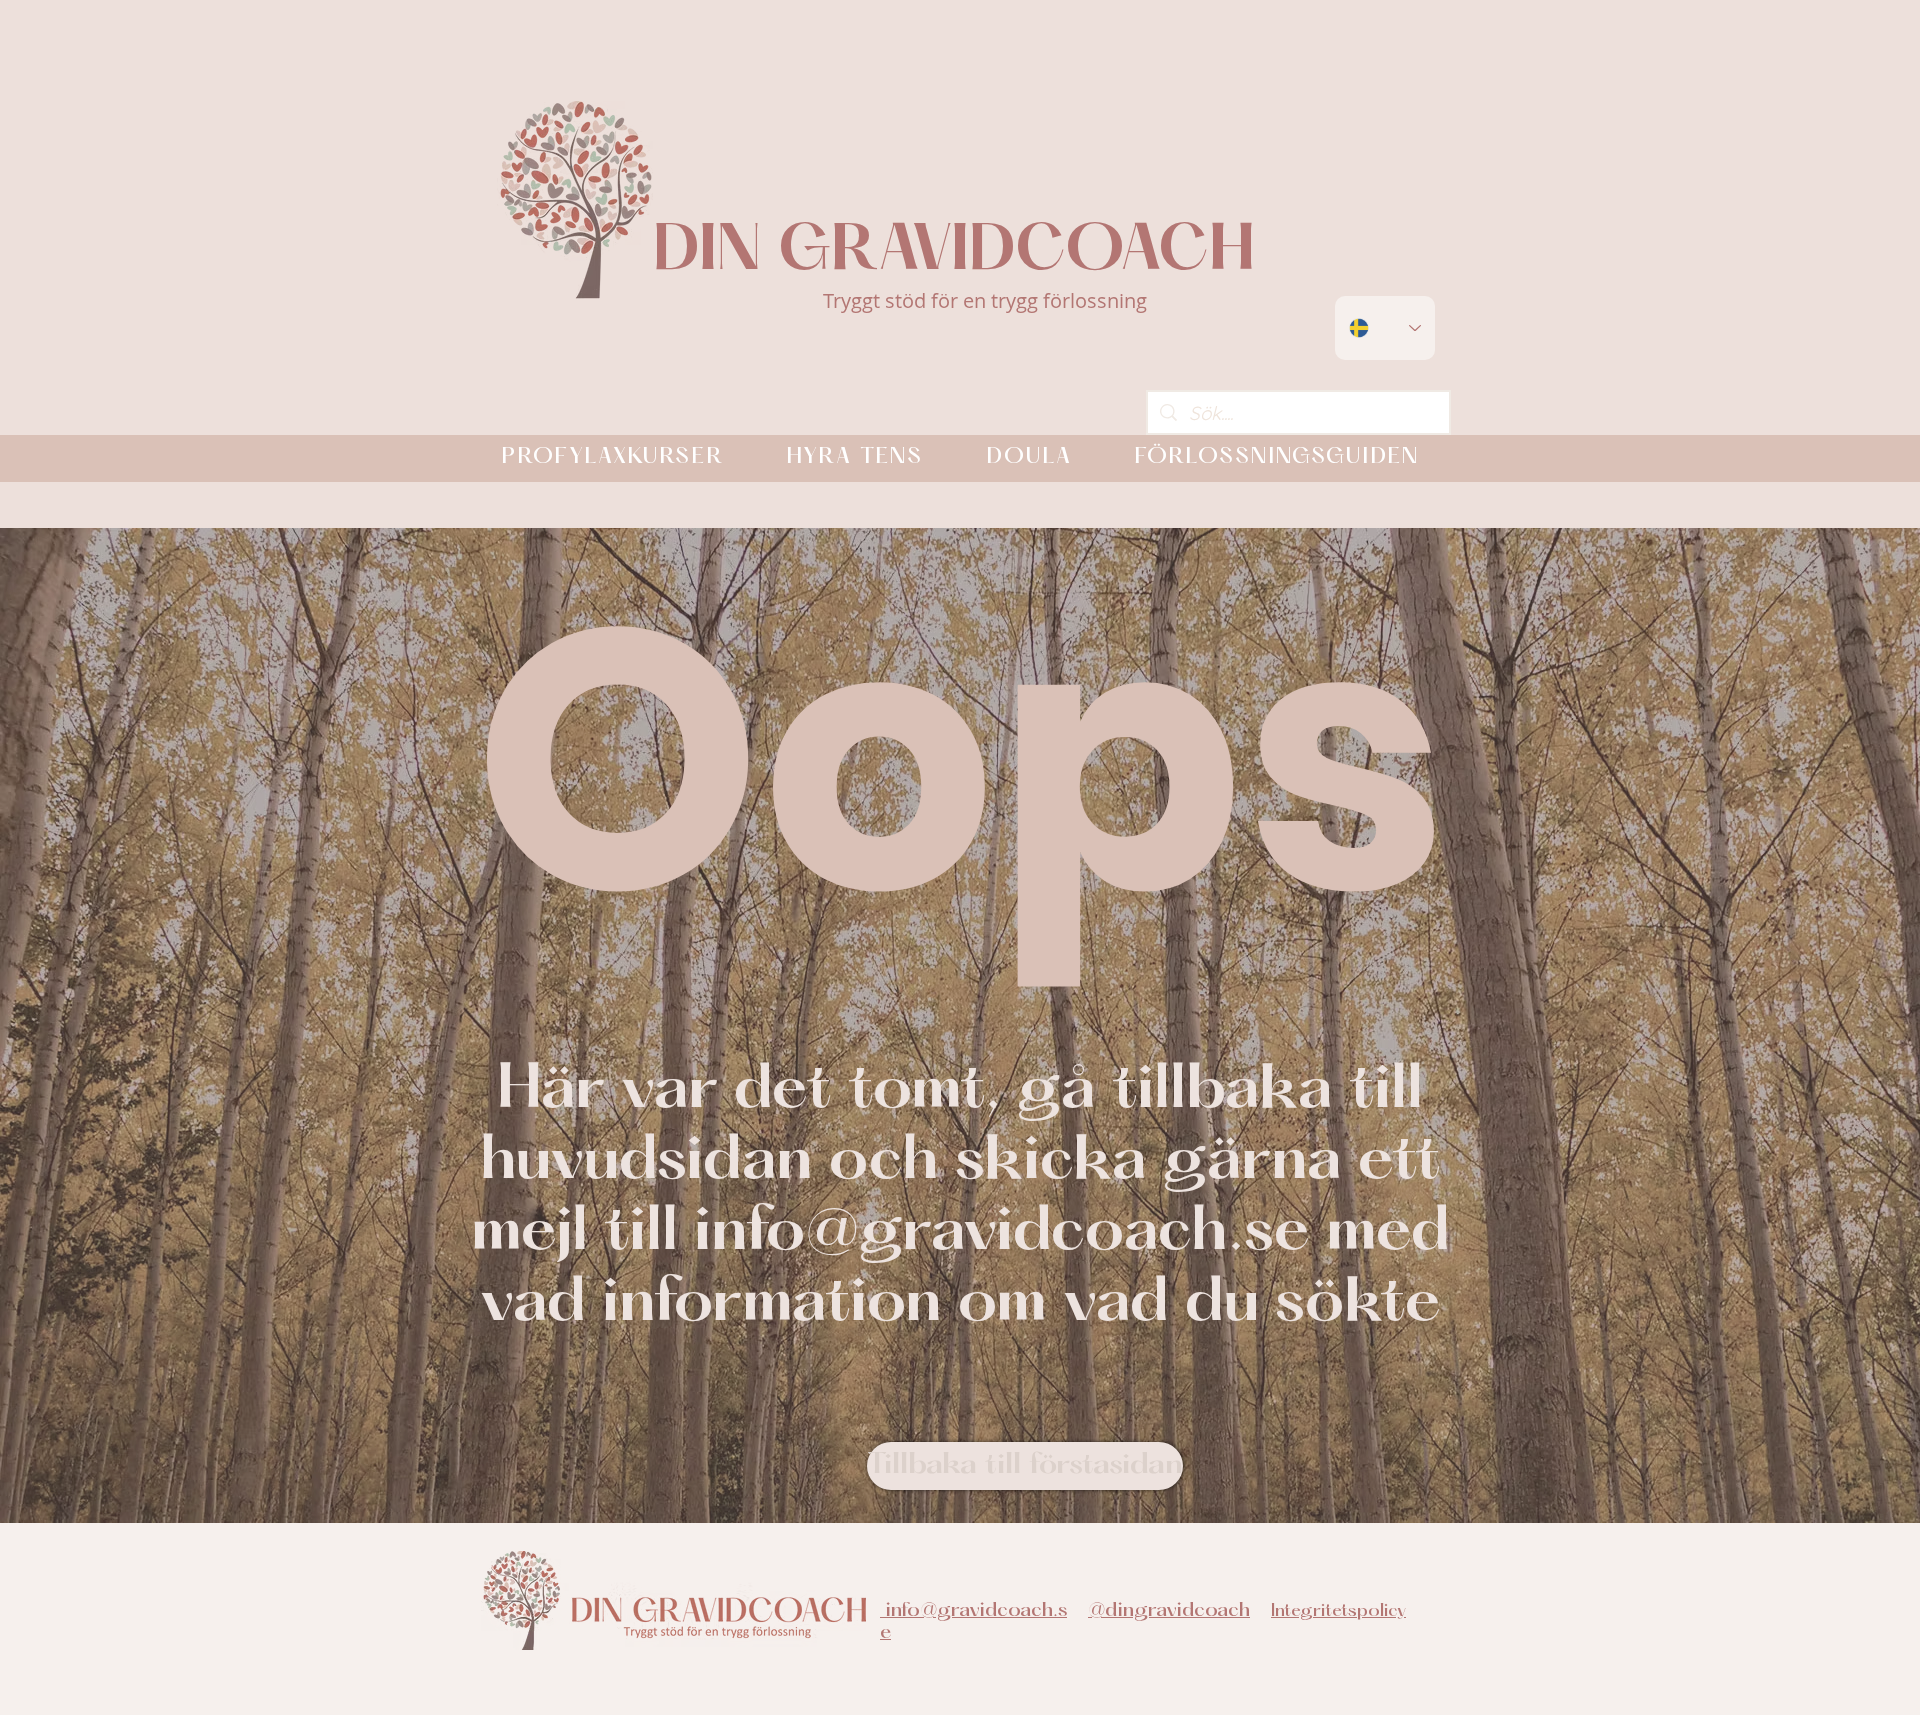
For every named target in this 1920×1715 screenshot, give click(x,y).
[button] (612, 458)
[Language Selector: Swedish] (1385, 328)
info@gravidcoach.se (1002, 1233)
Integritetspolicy (1338, 1611)
